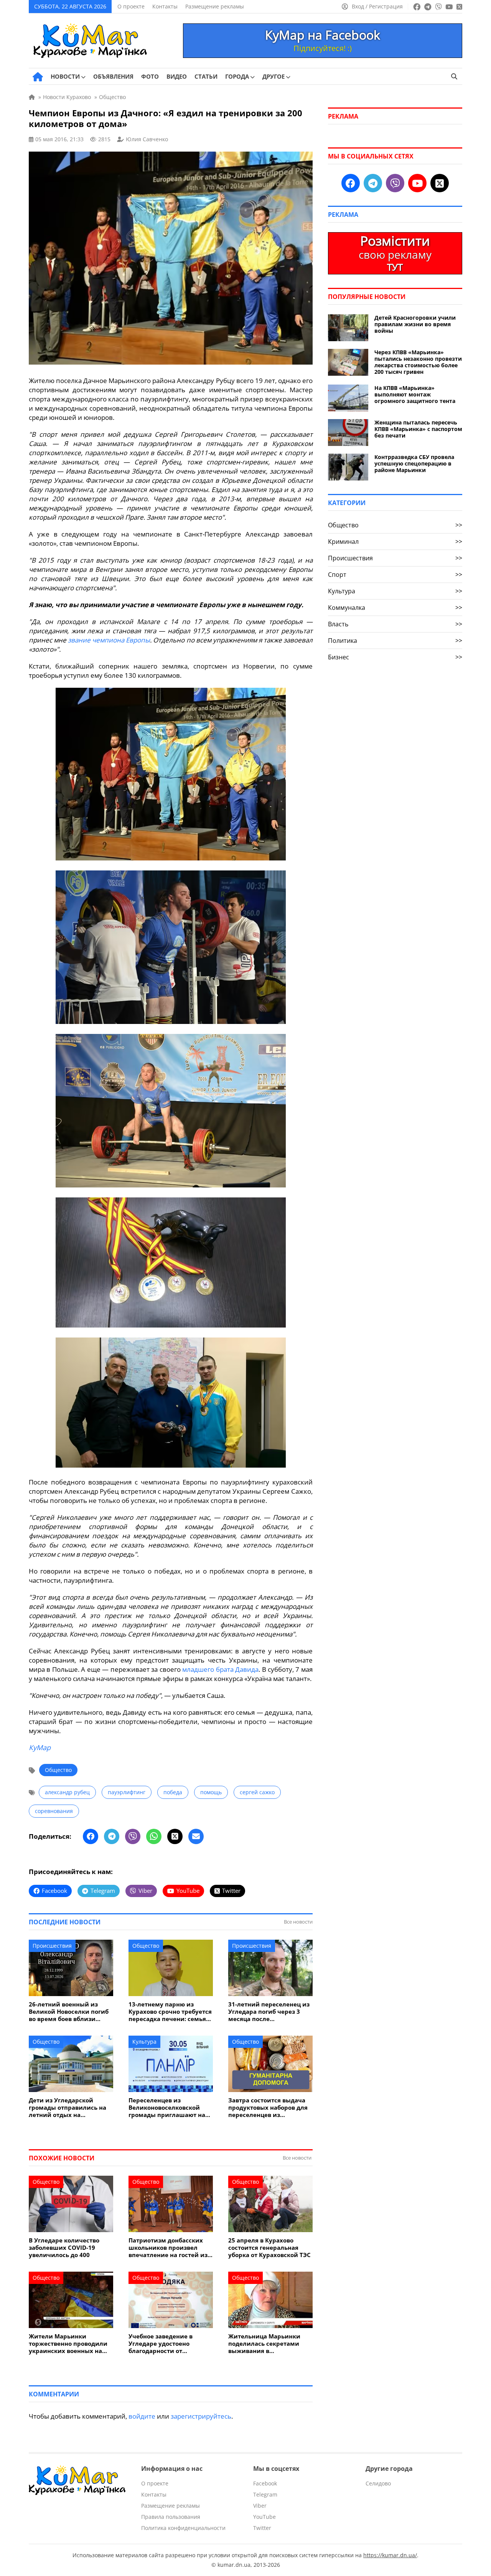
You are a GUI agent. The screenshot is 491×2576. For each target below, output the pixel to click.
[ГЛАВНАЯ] (38, 77)
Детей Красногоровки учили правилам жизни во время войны (415, 324)
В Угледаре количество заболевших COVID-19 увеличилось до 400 (64, 2248)
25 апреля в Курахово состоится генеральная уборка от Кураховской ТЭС (269, 2248)
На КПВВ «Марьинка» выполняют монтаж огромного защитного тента (415, 394)
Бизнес (395, 657)
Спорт (395, 575)
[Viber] (133, 1836)
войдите (142, 2416)
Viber (260, 2506)
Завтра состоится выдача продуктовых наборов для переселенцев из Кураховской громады (268, 2108)
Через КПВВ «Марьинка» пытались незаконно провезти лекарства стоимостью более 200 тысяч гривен (418, 362)
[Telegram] (112, 1836)
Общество (58, 1770)
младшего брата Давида (220, 1669)
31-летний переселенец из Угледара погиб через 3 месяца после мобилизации (269, 2012)
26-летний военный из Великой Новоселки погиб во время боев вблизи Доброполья (69, 2012)
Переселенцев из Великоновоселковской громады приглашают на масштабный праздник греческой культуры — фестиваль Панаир (167, 2108)
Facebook (265, 2483)
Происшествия (52, 1946)
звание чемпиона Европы (109, 640)
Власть (395, 624)
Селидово (378, 2483)
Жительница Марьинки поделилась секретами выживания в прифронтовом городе (264, 2344)
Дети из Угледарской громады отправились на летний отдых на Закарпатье (68, 2108)
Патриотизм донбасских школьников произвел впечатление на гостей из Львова (168, 2248)
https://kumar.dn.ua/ (390, 2555)
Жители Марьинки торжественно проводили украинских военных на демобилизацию (68, 2344)
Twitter (262, 2528)
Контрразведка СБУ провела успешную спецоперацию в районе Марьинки (414, 463)
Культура (144, 2042)
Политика (395, 641)
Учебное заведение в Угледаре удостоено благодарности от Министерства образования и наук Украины (161, 2344)
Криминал (395, 542)
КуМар (40, 1747)
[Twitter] (175, 1836)
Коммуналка (395, 608)
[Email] (196, 1836)
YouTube (264, 2517)
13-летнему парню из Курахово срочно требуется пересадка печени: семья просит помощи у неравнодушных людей (170, 2012)
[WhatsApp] (154, 1836)
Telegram (265, 2494)
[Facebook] (91, 1836)
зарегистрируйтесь (201, 2416)
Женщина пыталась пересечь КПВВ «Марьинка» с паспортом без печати (418, 429)
